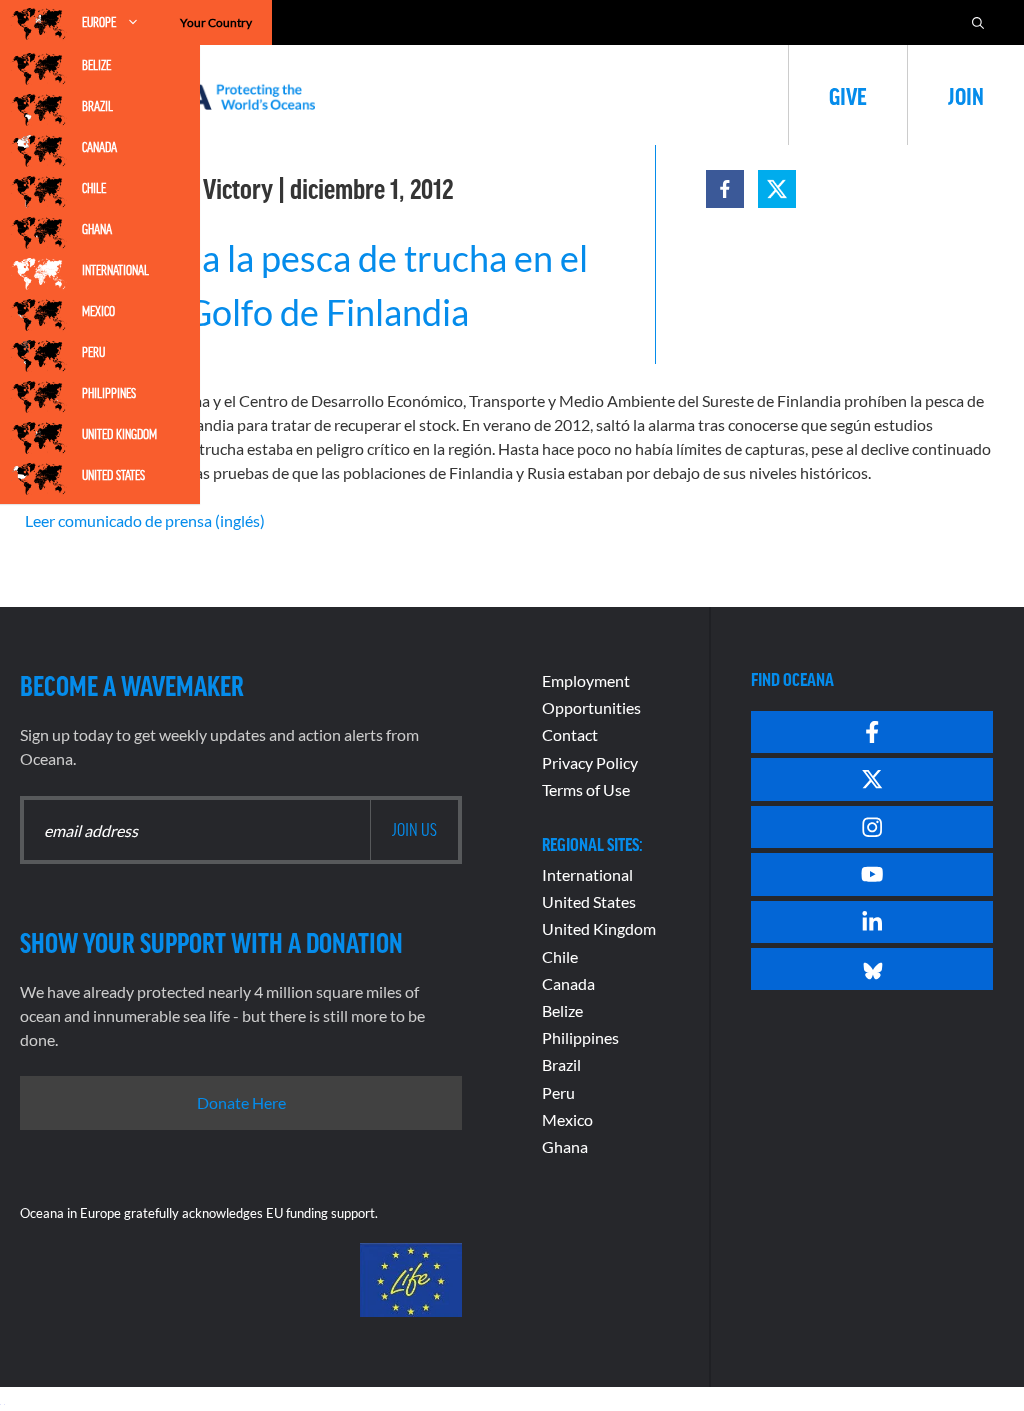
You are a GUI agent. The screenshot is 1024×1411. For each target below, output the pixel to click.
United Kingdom (119, 434)
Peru (93, 352)
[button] (725, 189)
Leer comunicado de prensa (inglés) (145, 520)
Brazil (97, 106)
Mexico (98, 311)
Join (966, 95)
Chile (94, 188)
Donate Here (241, 1102)
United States (113, 475)
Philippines (109, 393)
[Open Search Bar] (978, 22)
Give (848, 95)
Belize (96, 65)
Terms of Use (586, 789)
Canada (99, 147)
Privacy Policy (590, 762)
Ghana (97, 229)
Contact (570, 734)
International (115, 270)
